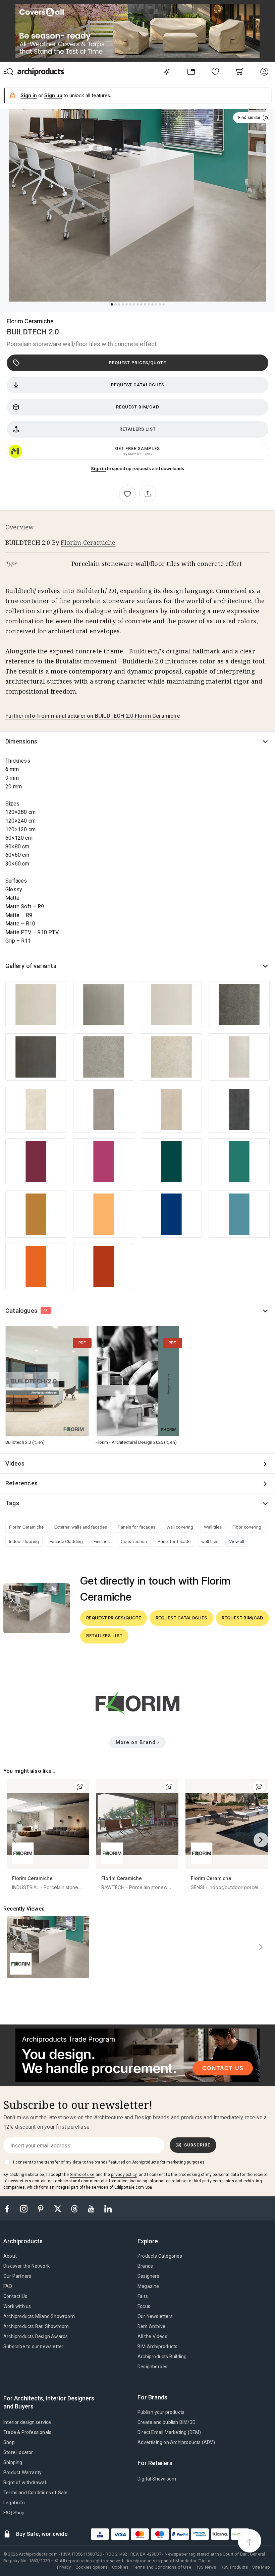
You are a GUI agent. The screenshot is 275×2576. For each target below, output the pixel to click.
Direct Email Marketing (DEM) (169, 2432)
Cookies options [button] (92, 2567)
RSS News (206, 2567)
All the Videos (152, 2336)
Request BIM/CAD (138, 407)
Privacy (64, 2567)
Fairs (143, 2296)
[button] (252, 118)
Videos (15, 1463)
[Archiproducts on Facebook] (10, 2208)
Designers (148, 2276)
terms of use (82, 2175)
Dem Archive (151, 2326)
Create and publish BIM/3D (167, 2422)
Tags (12, 1503)
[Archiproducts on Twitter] (58, 2208)
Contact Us (15, 2296)
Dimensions (21, 741)
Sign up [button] (53, 95)
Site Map (261, 2567)
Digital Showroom (157, 2479)
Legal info (14, 2503)
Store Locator (18, 2452)
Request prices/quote (137, 363)
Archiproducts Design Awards (36, 2336)
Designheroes (152, 2367)
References (21, 1483)
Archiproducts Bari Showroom (36, 2326)
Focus (144, 2306)
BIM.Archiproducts (157, 2346)
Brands (145, 2266)
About (10, 2256)
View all (237, 1541)
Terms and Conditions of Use (162, 2567)
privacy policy (124, 2175)
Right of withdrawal (25, 2483)
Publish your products (161, 2412)
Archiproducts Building (162, 2357)
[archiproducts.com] (41, 72)
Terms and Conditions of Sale (36, 2493)
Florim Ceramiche (30, 321)
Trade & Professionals (27, 2432)
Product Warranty (22, 2472)
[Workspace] (191, 72)
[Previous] (14, 1840)
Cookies (120, 2567)
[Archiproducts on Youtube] (92, 2208)
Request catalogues (138, 385)
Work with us (17, 2306)
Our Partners (17, 2276)
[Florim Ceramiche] (137, 1717)
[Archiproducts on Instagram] (24, 2208)
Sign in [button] (29, 95)
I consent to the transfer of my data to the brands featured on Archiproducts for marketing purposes (109, 2162)
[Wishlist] (215, 72)
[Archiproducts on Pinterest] (41, 2208)
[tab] (26, 2241)
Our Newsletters (155, 2316)
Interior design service (27, 2422)
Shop (9, 2442)
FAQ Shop (14, 2513)
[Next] (261, 1840)
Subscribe (197, 2145)
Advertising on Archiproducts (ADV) (176, 2442)
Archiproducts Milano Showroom (39, 2316)
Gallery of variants (31, 966)
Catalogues (27, 1311)
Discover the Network (26, 2266)
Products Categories (160, 2256)
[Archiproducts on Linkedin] (108, 2208)
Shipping (13, 2462)
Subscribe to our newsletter (33, 2346)
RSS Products (234, 2567)
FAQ (8, 2286)
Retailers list (138, 429)
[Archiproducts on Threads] (75, 2208)
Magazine (148, 2286)
